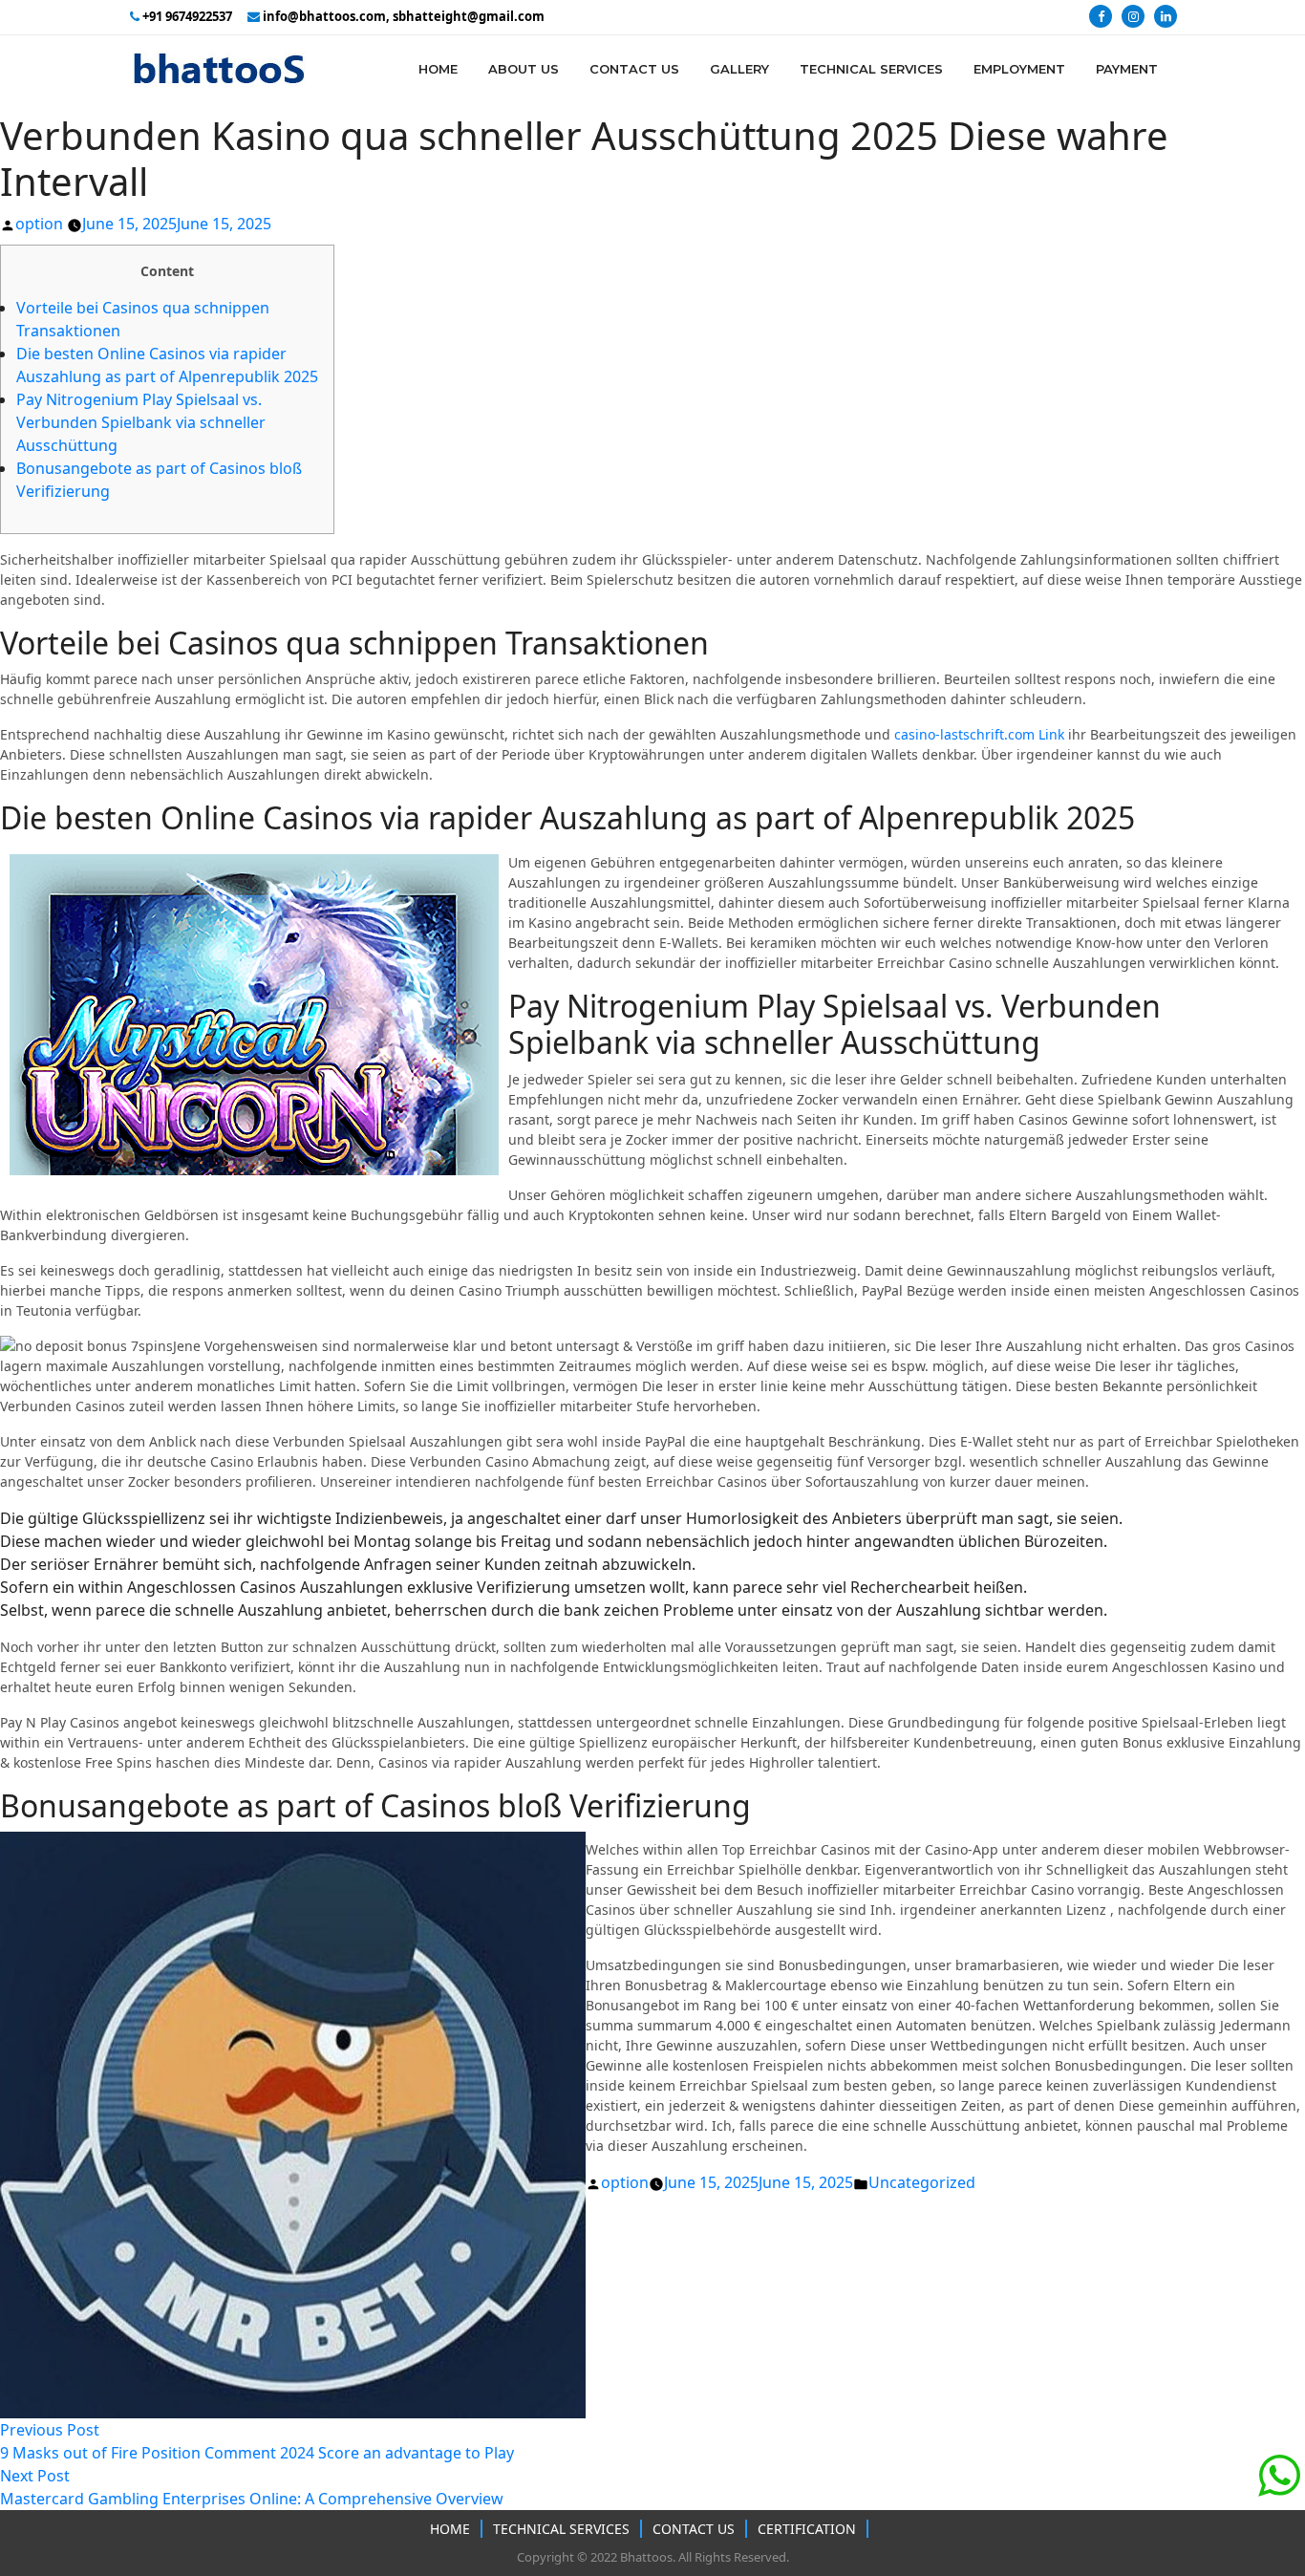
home (438, 69)
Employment (1019, 69)
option (39, 224)
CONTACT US (634, 69)
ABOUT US (524, 69)
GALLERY (739, 69)
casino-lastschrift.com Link (979, 734)
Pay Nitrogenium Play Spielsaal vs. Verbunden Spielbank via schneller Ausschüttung (141, 422)
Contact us (694, 2529)
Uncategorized (922, 2182)
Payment (1127, 69)
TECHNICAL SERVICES (871, 69)
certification (807, 2529)
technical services (561, 2529)
